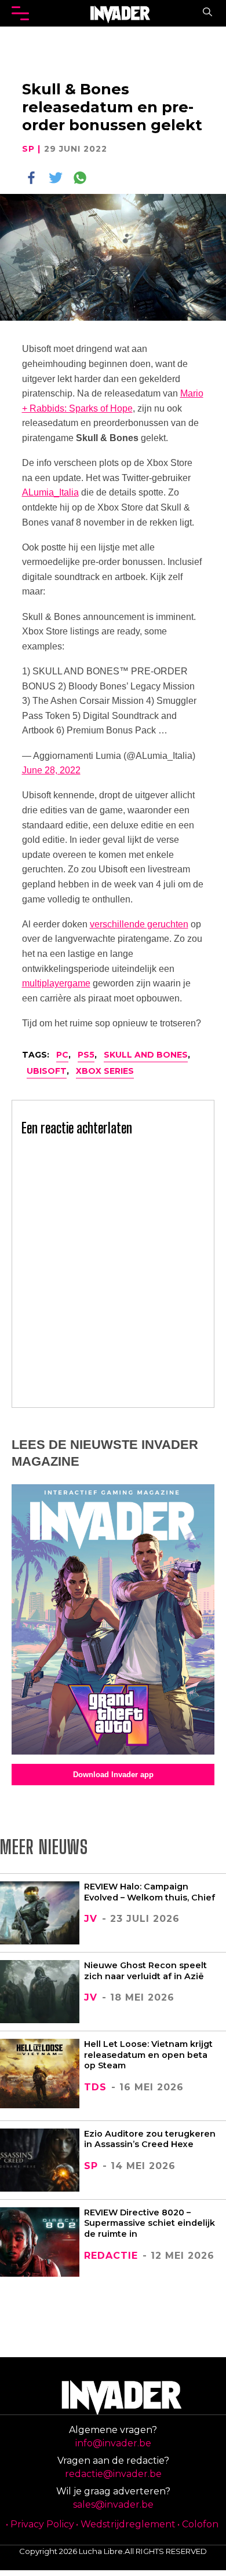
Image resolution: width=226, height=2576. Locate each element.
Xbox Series (105, 1071)
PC (62, 1055)
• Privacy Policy (40, 2524)
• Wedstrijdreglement (126, 2524)
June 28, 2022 (51, 770)
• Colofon (198, 2524)
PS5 (86, 1055)
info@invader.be (113, 2443)
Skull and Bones (146, 1055)
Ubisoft (47, 1071)
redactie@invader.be (113, 2474)
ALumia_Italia (50, 492)
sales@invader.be (113, 2505)
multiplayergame (56, 983)
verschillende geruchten (139, 924)
